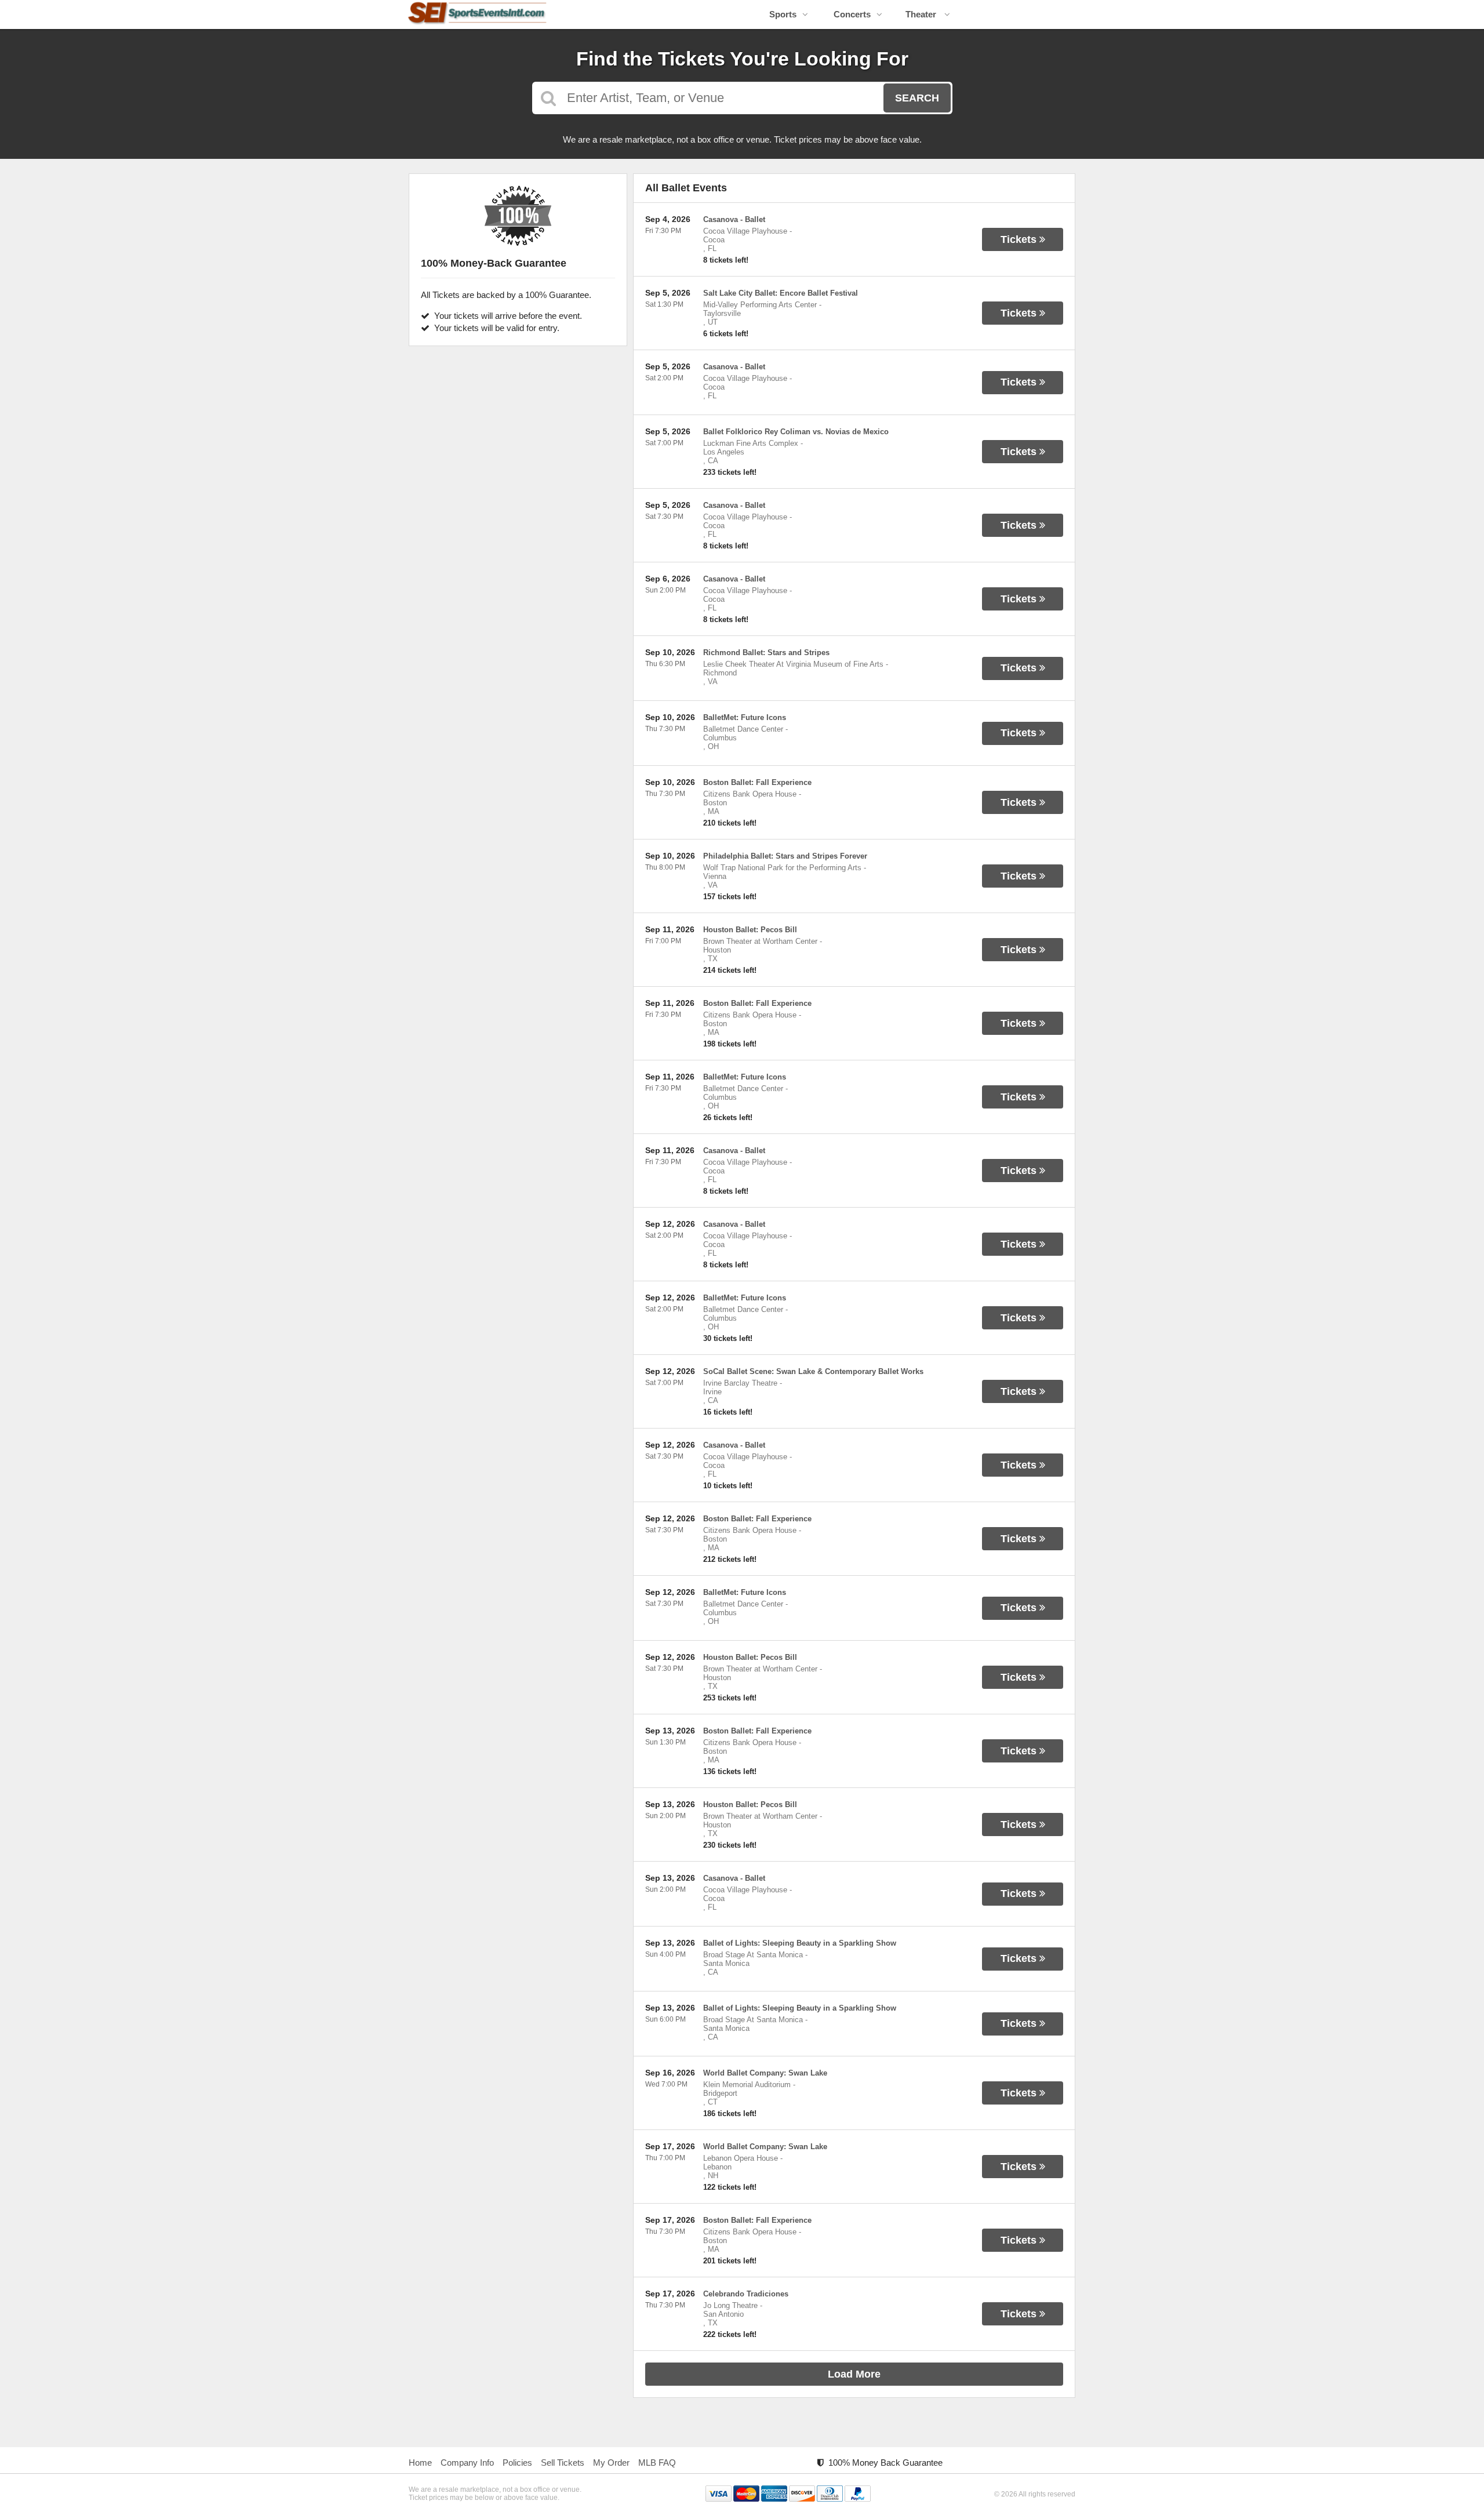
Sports (783, 14)
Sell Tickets (563, 2463)
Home (420, 2463)
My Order (611, 2463)
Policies (517, 2463)
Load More (854, 2374)
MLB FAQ (657, 2463)
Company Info (467, 2463)
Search (917, 98)
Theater (922, 14)
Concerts (852, 14)
